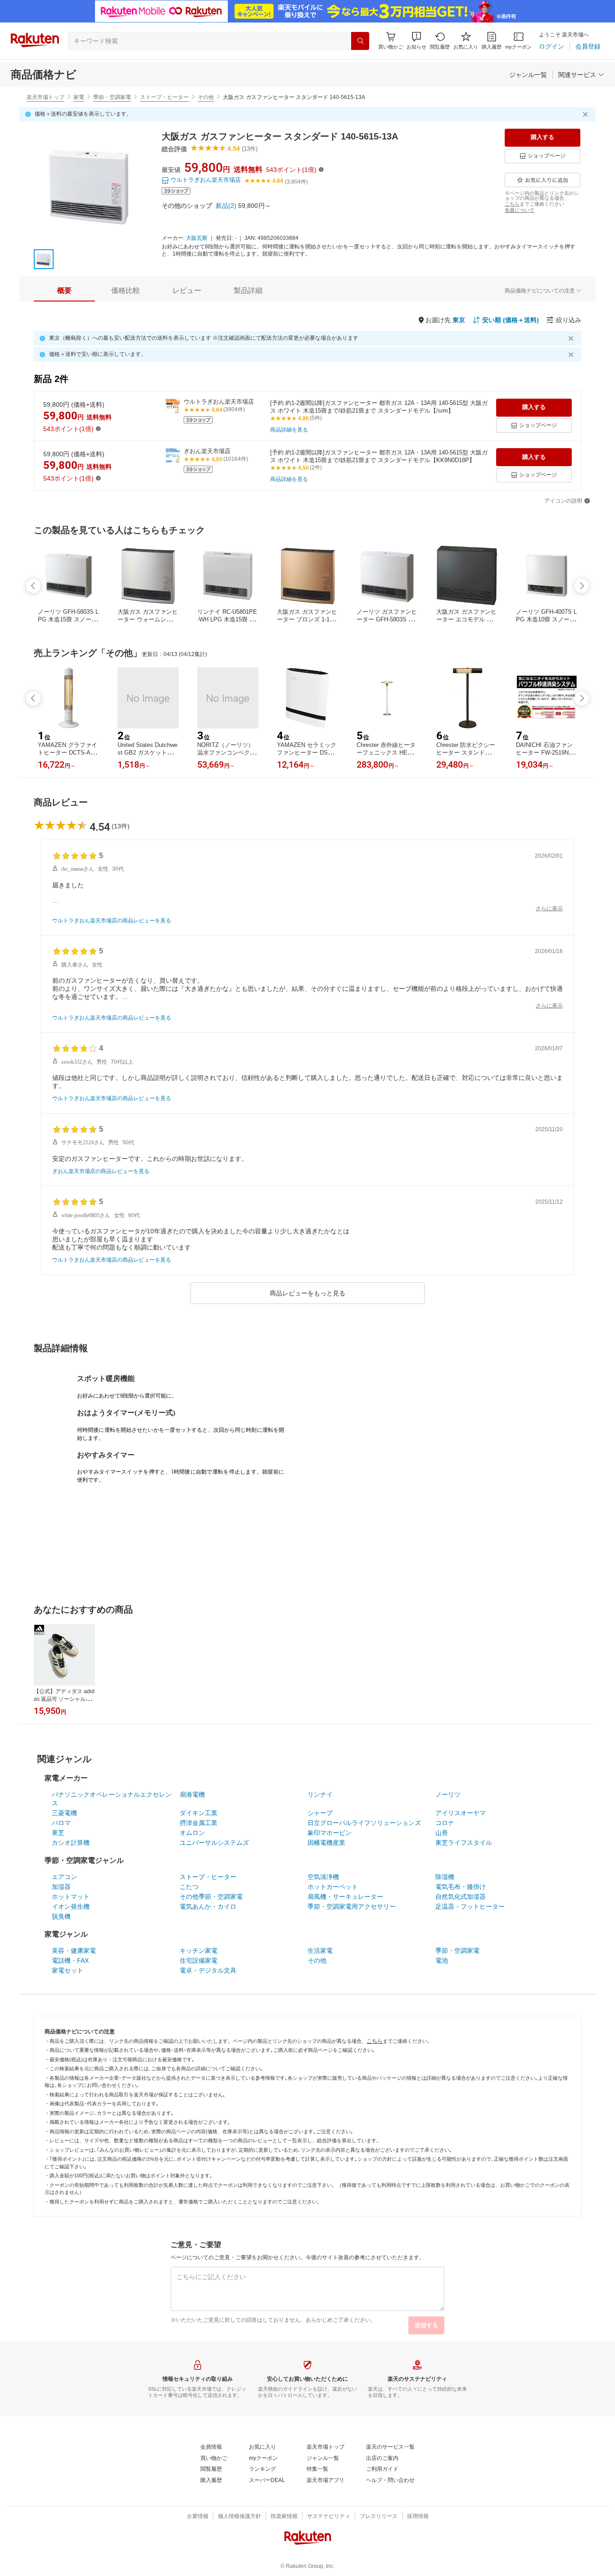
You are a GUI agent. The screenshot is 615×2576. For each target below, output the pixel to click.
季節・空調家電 (112, 97)
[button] (416, 41)
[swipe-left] (33, 586)
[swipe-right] (582, 586)
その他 (206, 97)
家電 (79, 97)
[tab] (64, 291)
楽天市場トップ (45, 97)
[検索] (360, 41)
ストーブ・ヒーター (164, 97)
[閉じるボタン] (587, 114)
